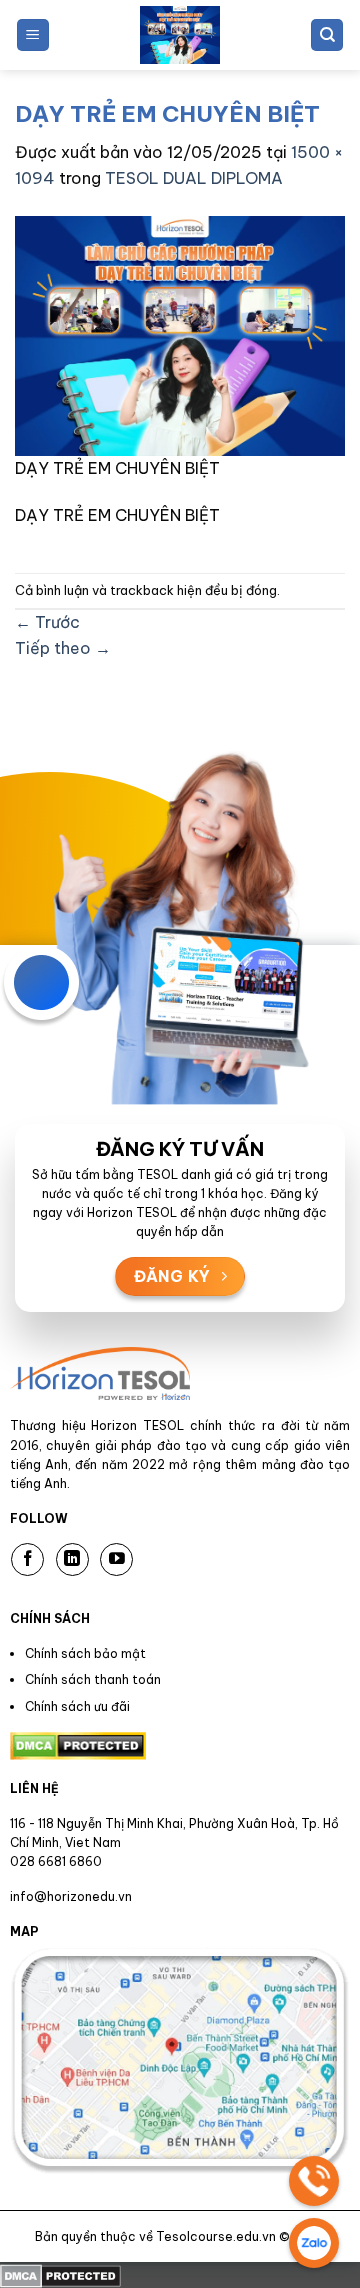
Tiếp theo (63, 648)
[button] (33, 35)
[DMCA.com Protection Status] (60, 2274)
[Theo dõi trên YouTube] (116, 1559)
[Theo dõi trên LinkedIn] (72, 1559)
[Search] (327, 35)
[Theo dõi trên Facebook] (27, 1559)
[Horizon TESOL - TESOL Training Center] (180, 35)
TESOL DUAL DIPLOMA (194, 178)
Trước (47, 622)
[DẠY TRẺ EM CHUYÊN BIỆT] (180, 334)
